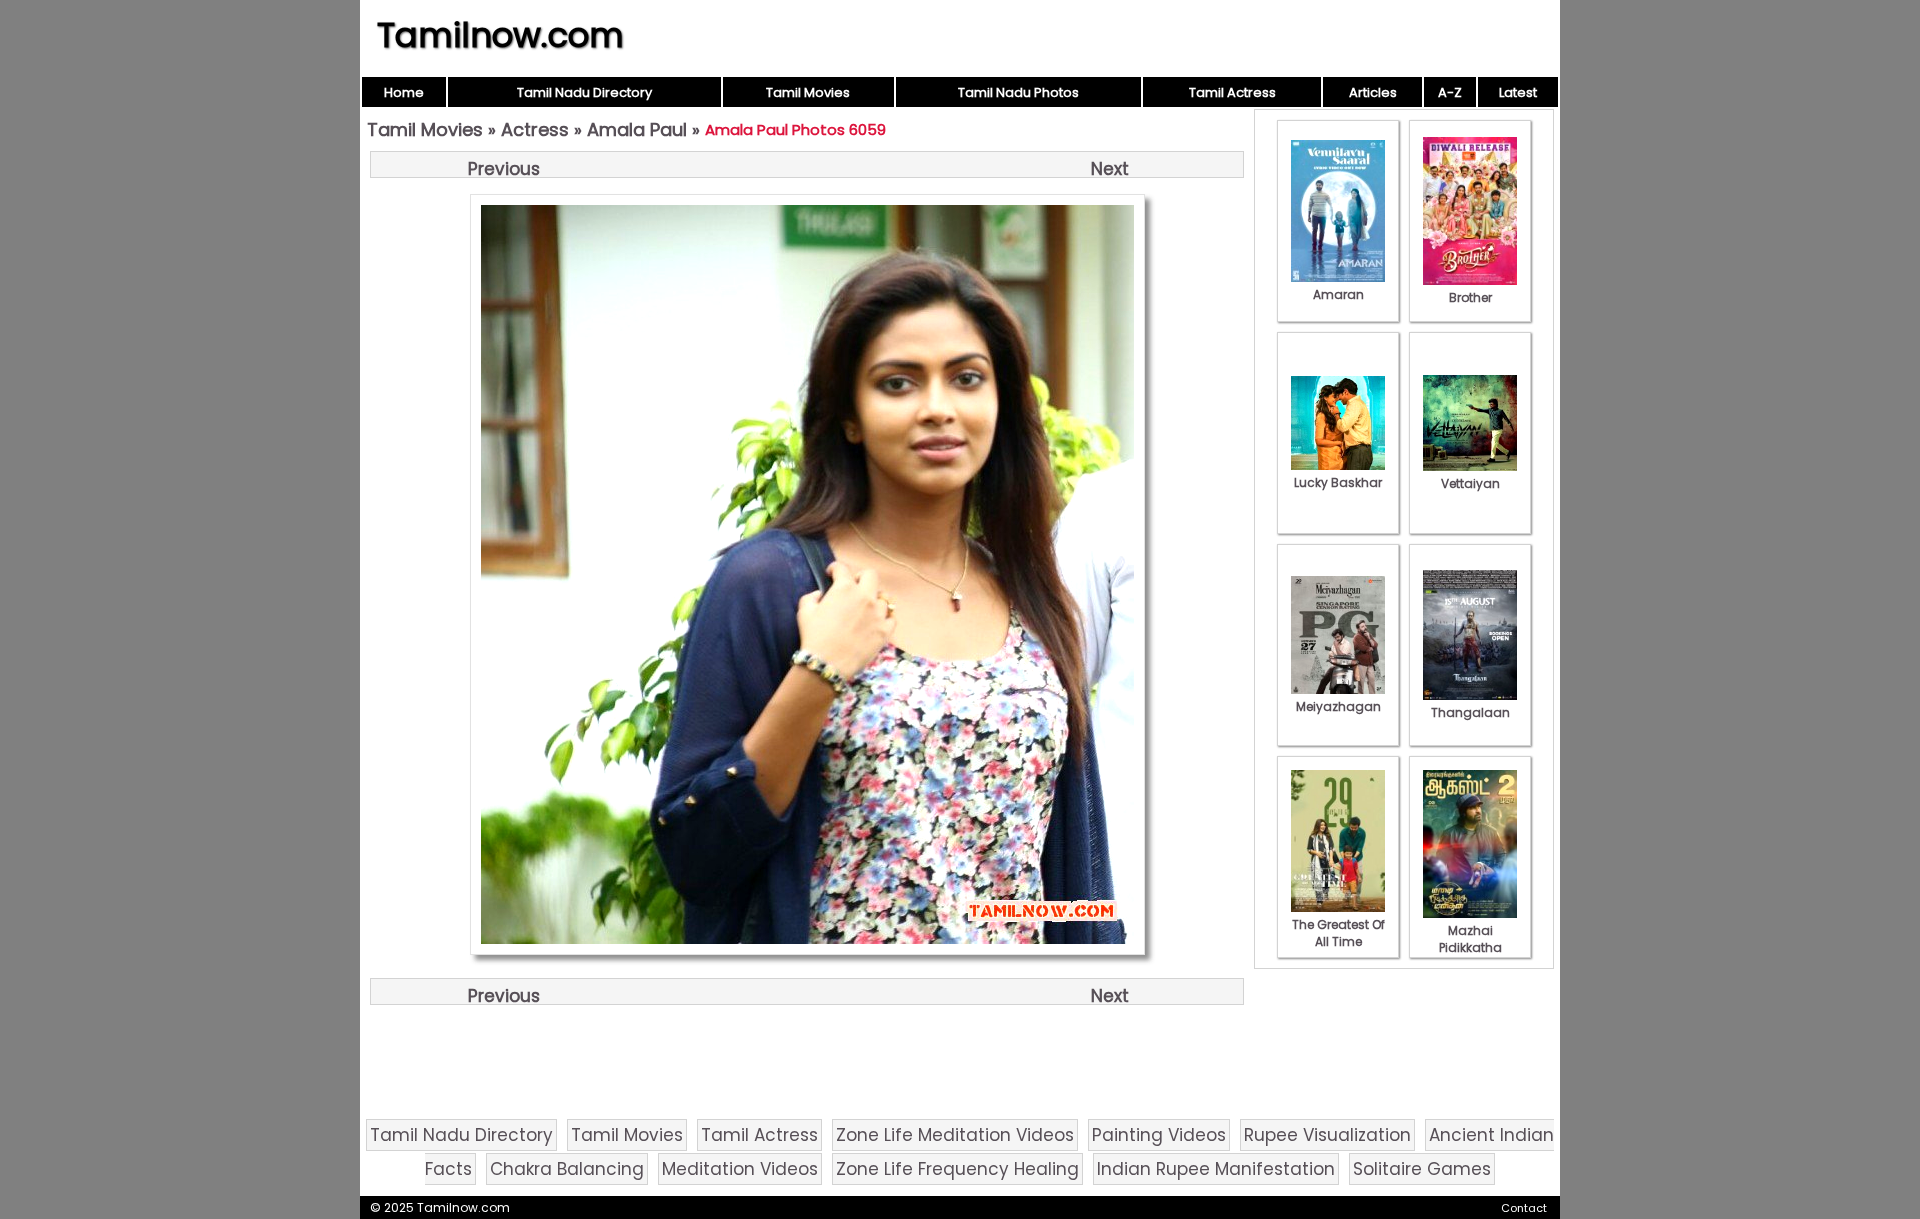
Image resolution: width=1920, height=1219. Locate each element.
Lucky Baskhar (1338, 482)
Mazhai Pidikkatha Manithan (1470, 947)
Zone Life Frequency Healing (957, 1169)
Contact (1524, 1208)
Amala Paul (637, 129)
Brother (1470, 297)
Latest (1518, 92)
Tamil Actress (1232, 92)
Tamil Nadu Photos (1018, 92)
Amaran (1338, 294)
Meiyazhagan (1338, 706)
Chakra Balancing (567, 1169)
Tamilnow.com (500, 35)
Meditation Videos (740, 1169)
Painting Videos (1159, 1135)
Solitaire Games (1422, 1169)
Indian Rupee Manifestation (1216, 1169)
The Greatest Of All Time (1338, 933)
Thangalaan (1470, 712)
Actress (535, 129)
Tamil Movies (808, 92)
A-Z (1450, 92)
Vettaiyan (1470, 483)
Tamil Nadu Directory (584, 92)
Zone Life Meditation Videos (955, 1135)
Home (404, 92)
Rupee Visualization (1327, 1135)
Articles (1373, 92)
